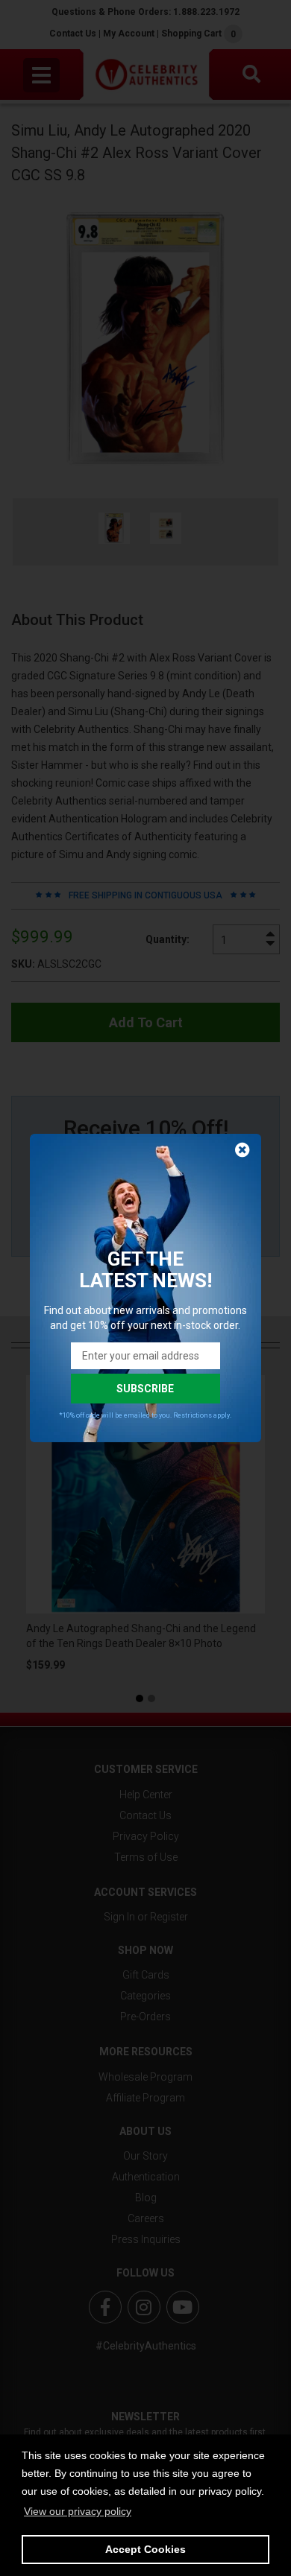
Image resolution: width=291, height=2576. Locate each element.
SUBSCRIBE (145, 1389)
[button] (78, 2511)
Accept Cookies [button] (145, 2549)
